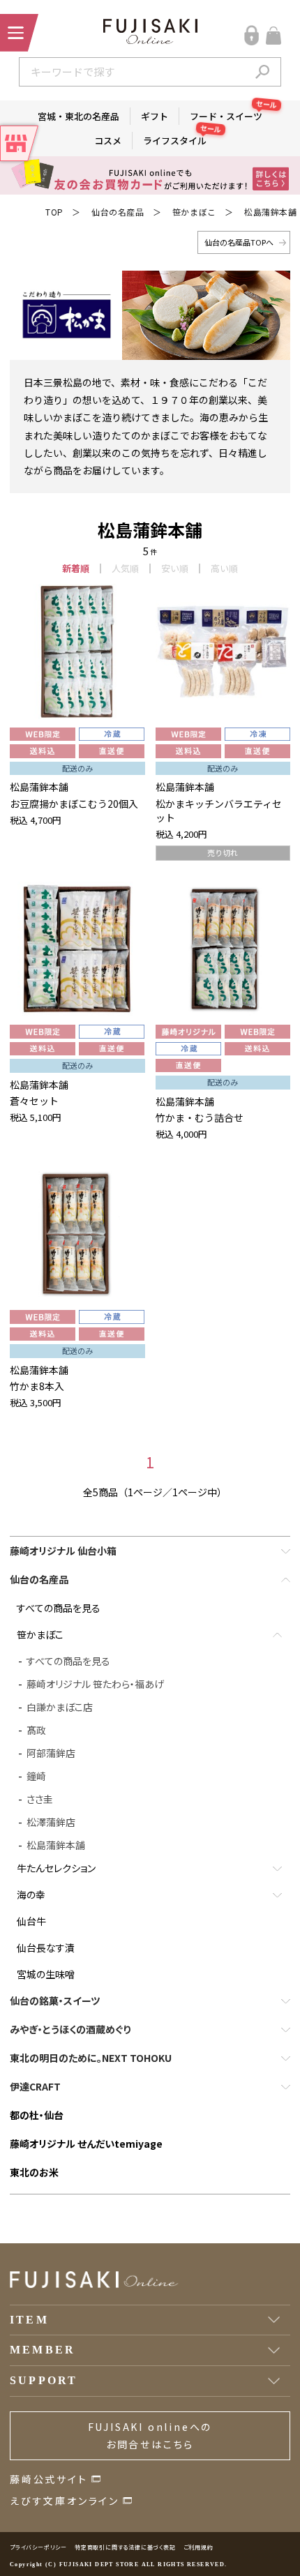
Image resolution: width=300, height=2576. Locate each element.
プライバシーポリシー (38, 2547)
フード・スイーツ (231, 115)
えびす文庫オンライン (65, 2501)
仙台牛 (31, 1921)
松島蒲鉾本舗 (271, 212)
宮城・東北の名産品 (78, 116)
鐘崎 (36, 1776)
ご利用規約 (198, 2547)
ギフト (155, 116)
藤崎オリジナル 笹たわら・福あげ (95, 1684)
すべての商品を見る (59, 1608)
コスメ (108, 141)
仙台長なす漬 (46, 1948)
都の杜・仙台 (37, 2115)
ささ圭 (40, 1799)
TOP (54, 212)
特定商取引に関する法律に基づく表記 (125, 2547)
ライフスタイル (180, 140)
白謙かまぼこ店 (60, 1707)
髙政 (36, 1730)
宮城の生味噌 (46, 1974)
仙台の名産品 (118, 212)
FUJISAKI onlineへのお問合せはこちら (150, 2435)
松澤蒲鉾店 (51, 1822)
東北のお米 (34, 2172)
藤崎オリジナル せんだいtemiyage (86, 2144)
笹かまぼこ (194, 212)
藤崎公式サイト (49, 2479)
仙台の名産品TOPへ (239, 242)
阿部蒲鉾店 (51, 1753)
